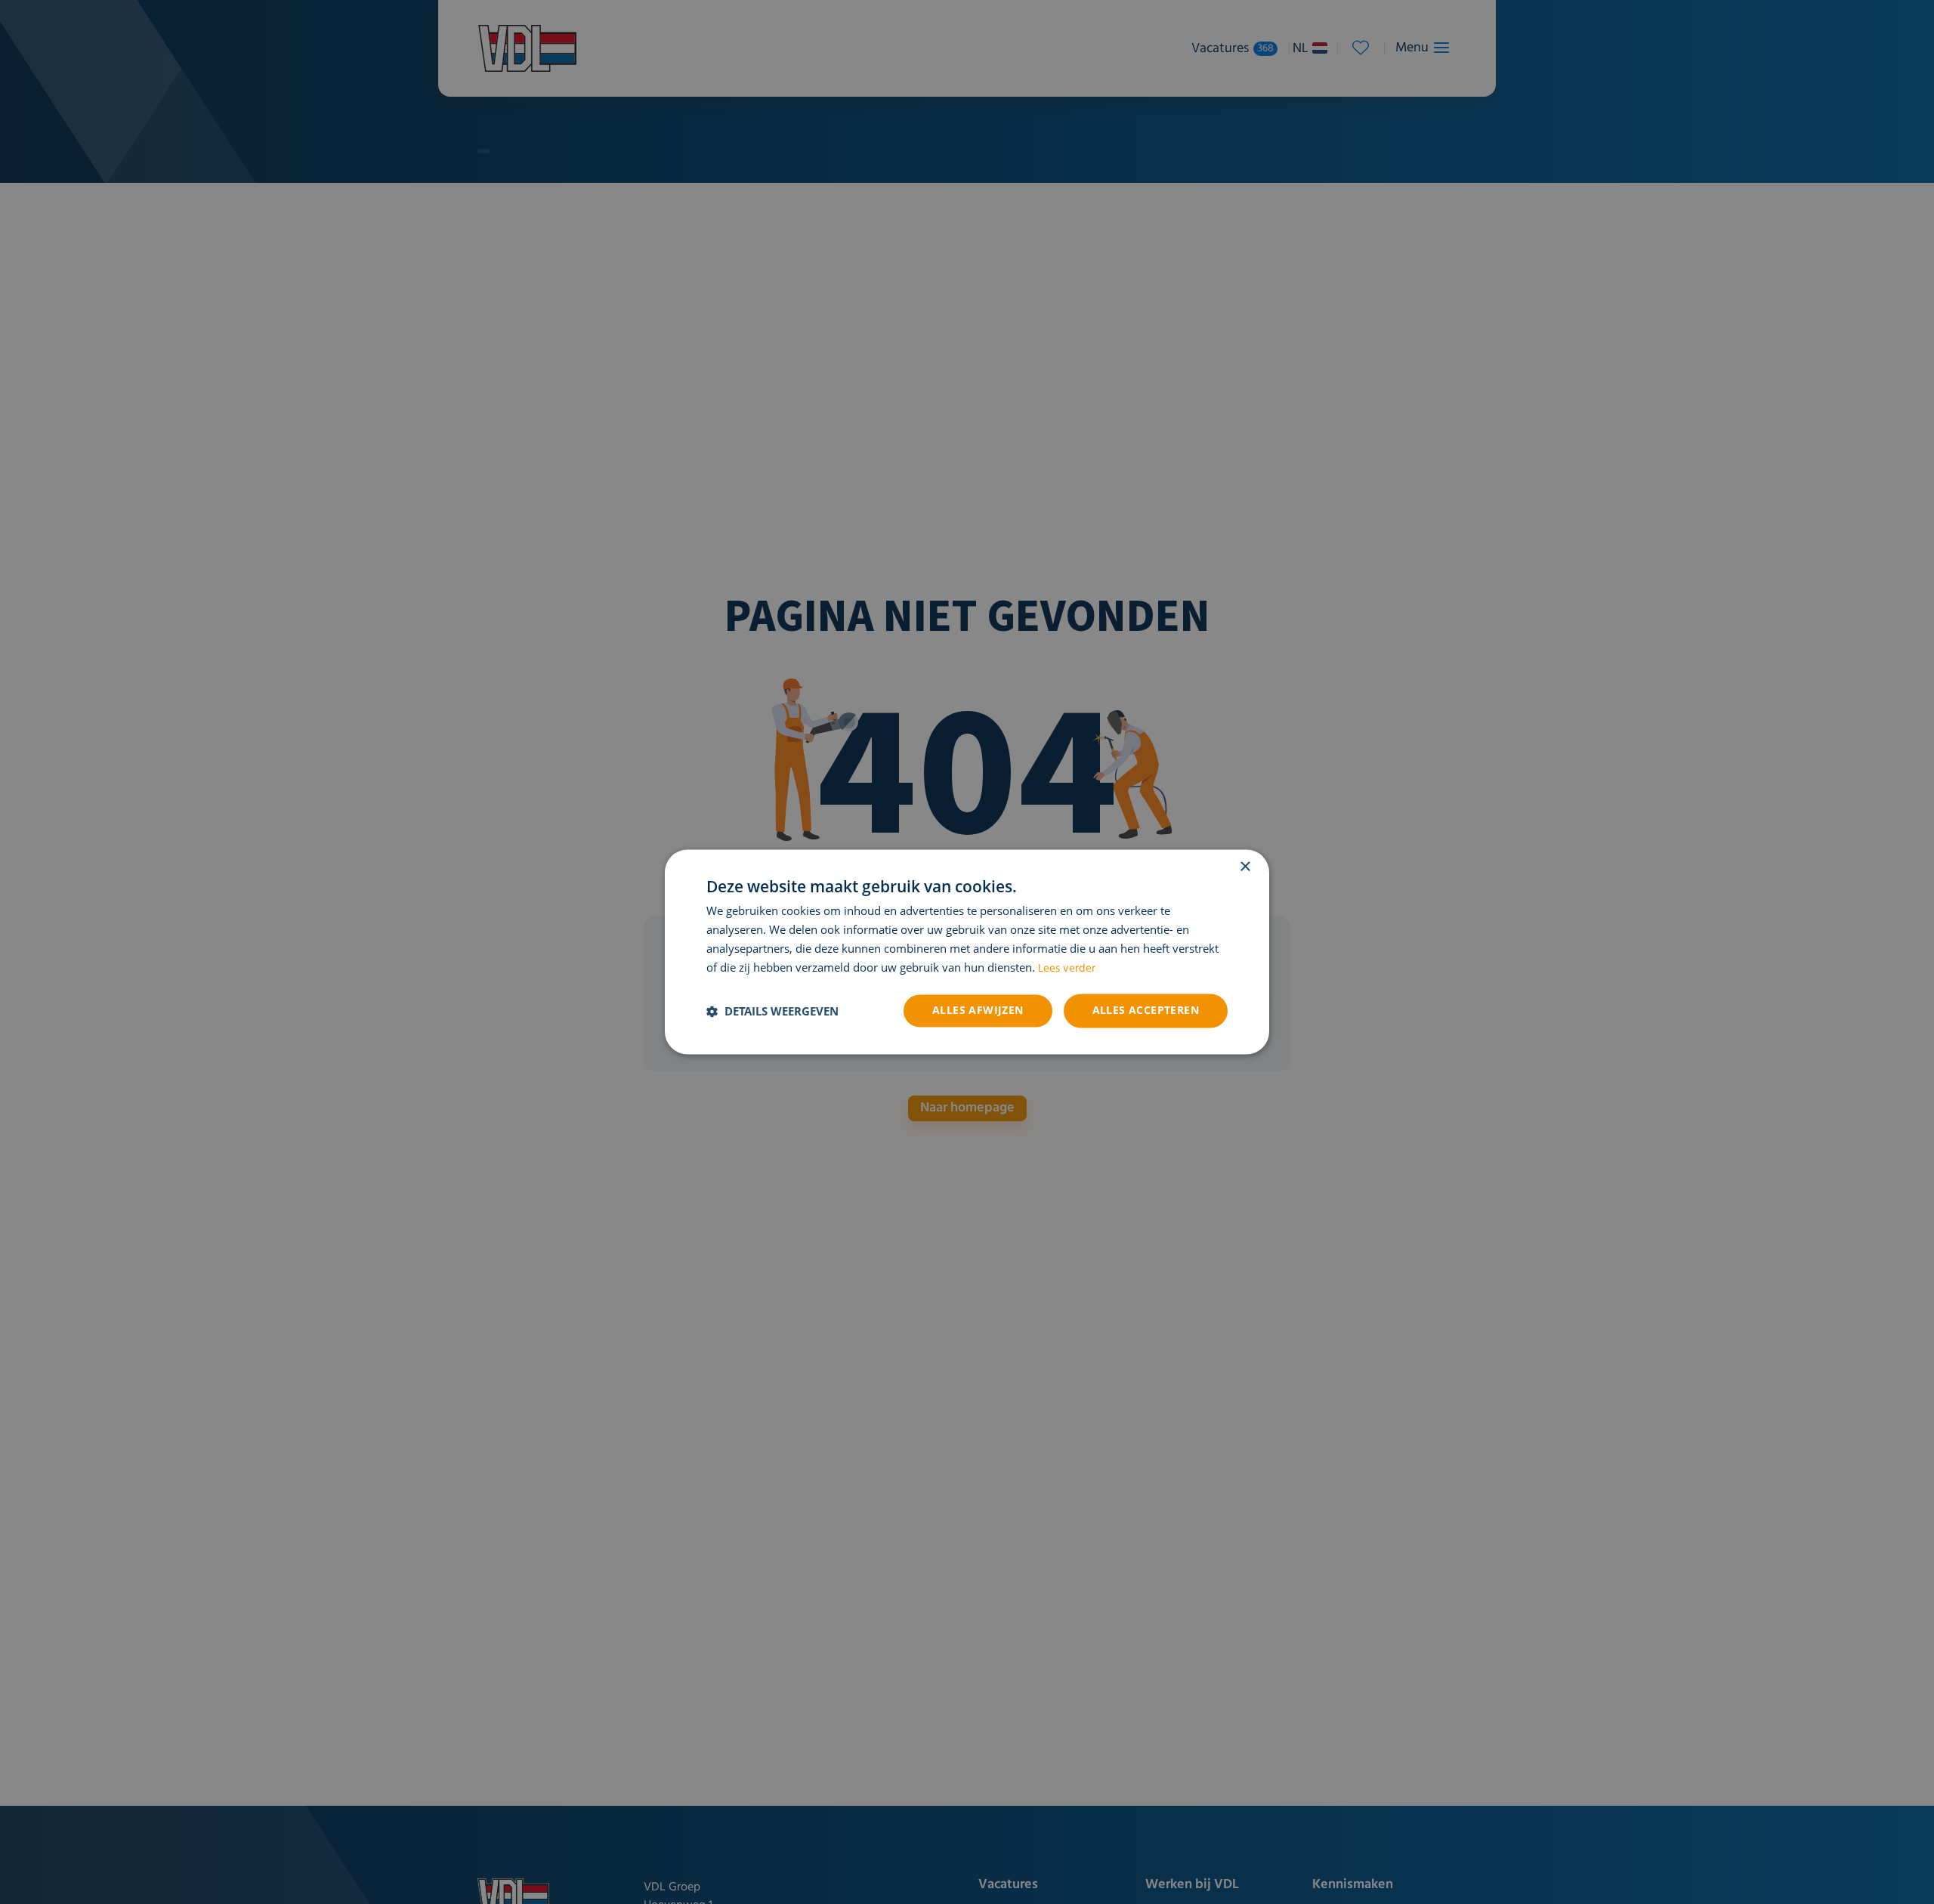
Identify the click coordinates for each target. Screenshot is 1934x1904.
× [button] (1245, 867)
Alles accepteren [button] (1146, 1011)
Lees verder (1067, 969)
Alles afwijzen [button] (978, 1011)
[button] (772, 1011)
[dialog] (967, 952)
